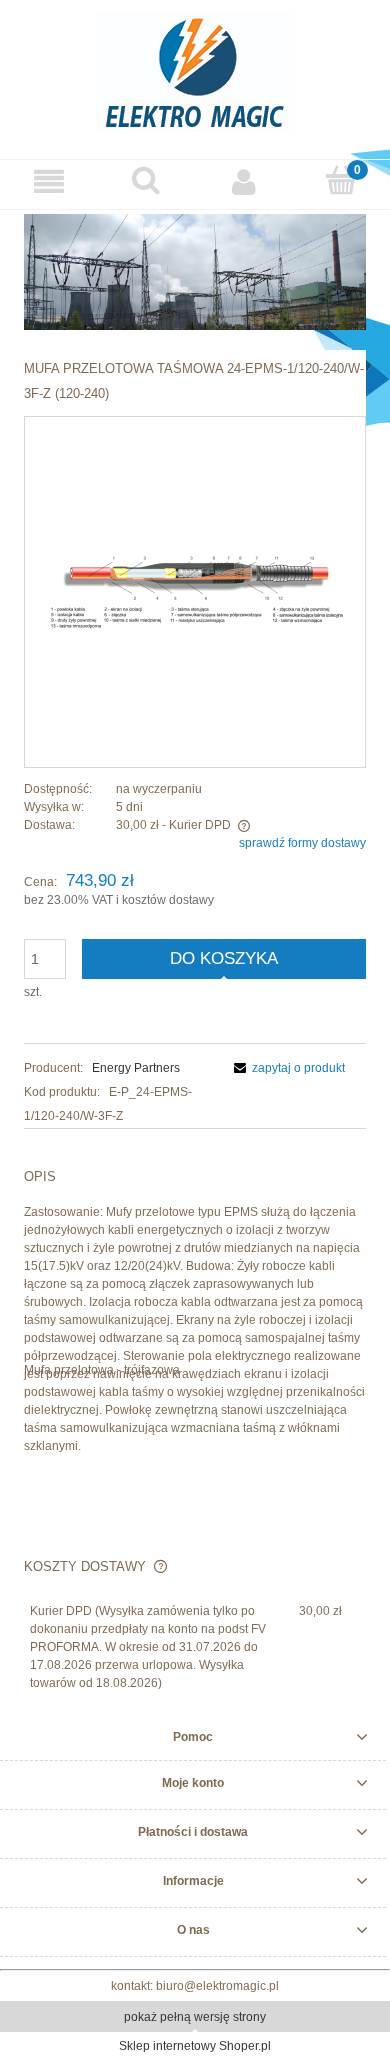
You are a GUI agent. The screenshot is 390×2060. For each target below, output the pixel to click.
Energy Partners (136, 1068)
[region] (195, 272)
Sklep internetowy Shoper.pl (195, 2046)
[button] (49, 181)
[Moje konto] (244, 181)
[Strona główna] (195, 69)
